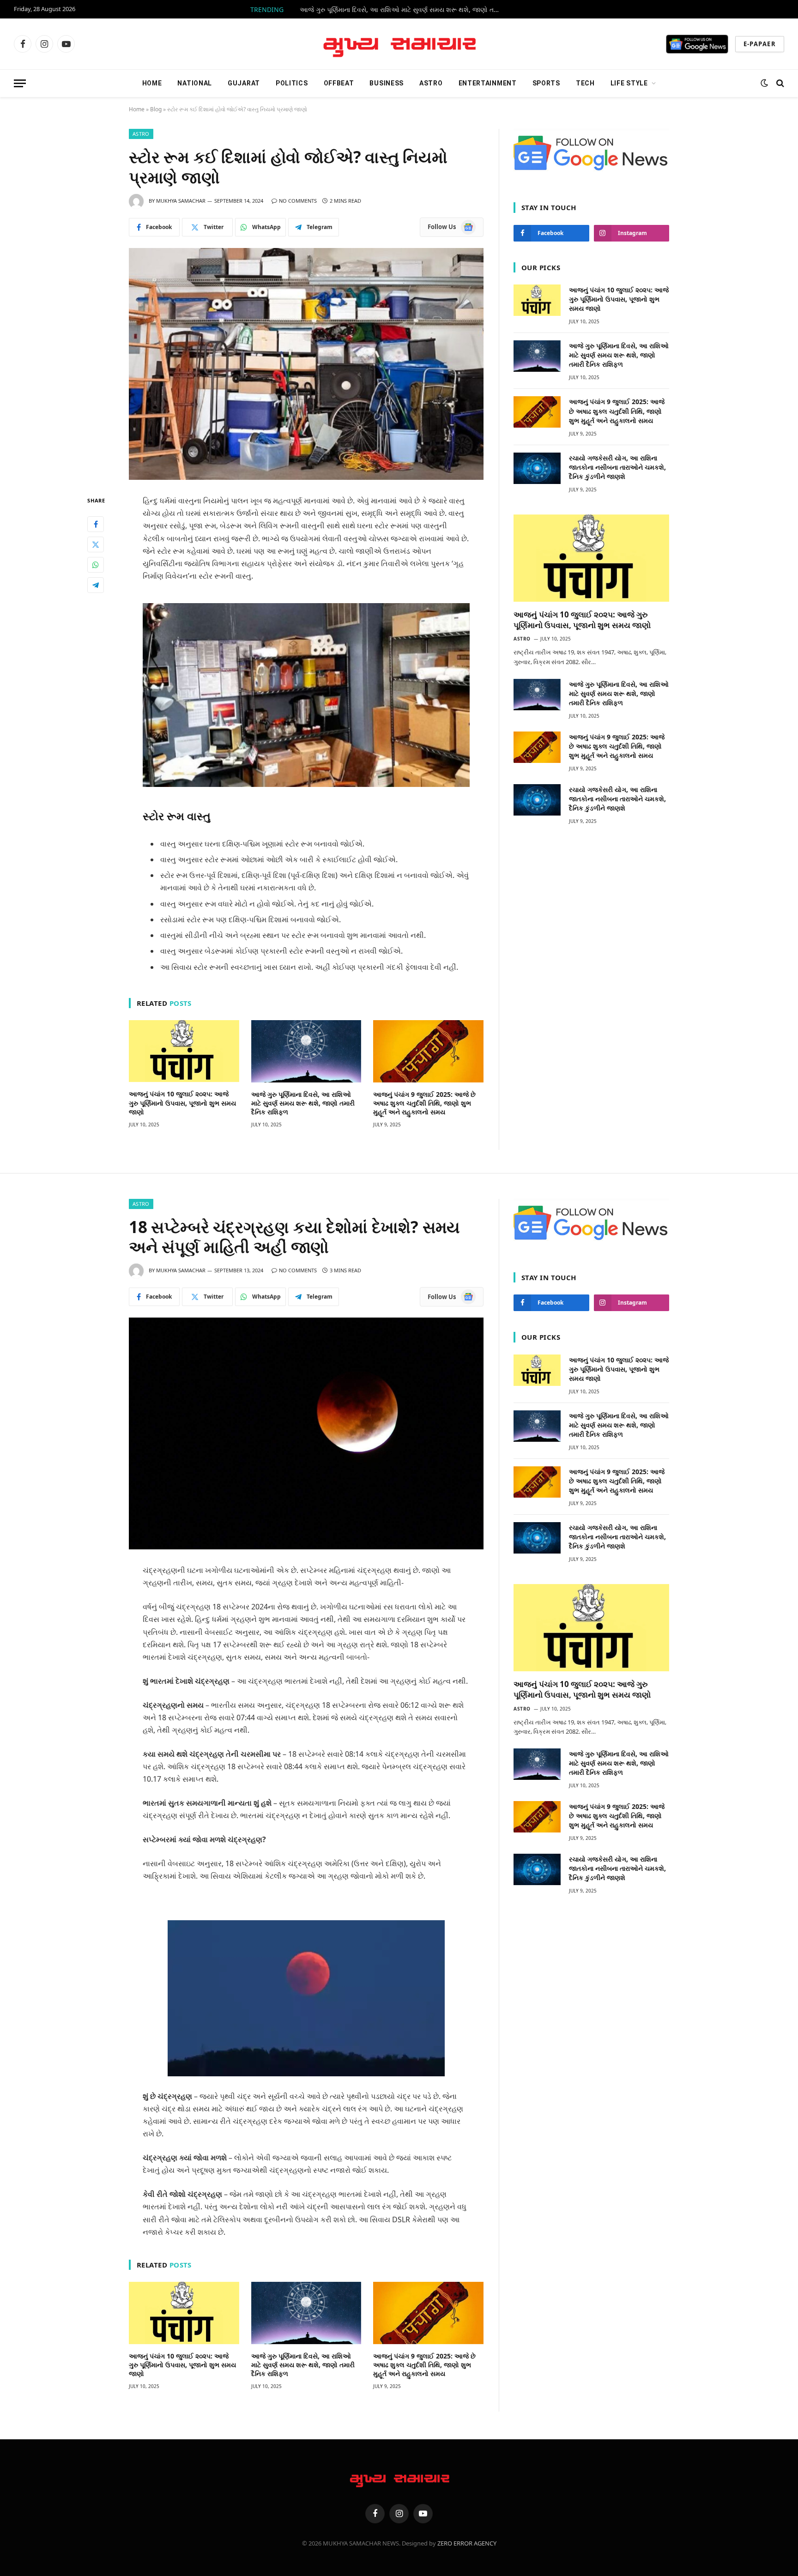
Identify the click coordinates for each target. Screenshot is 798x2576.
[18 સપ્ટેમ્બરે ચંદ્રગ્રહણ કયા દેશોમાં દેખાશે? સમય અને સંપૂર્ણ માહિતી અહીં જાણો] (306, 1433)
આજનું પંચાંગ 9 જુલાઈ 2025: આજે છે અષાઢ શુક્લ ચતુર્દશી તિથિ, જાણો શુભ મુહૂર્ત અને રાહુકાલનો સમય (424, 1103)
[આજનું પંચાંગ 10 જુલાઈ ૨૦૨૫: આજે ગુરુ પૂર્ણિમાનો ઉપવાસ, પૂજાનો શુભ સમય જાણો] (184, 1051)
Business (387, 83)
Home (152, 83)
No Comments (298, 201)
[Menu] (20, 83)
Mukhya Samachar (181, 201)
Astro (431, 83)
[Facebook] (96, 524)
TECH (585, 83)
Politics (292, 83)
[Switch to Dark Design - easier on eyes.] (764, 83)
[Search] (779, 83)
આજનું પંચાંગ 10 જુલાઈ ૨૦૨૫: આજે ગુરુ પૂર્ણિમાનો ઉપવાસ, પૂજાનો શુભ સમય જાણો (182, 1103)
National (195, 83)
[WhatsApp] (96, 565)
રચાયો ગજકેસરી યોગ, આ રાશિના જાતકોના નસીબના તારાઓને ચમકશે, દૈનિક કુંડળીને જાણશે (617, 467)
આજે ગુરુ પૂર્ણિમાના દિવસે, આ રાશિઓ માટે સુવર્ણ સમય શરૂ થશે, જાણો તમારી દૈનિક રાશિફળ (404, 10)
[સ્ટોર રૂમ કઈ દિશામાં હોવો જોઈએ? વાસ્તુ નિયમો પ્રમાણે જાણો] (306, 364)
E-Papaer (760, 44)
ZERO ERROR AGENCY (467, 2543)
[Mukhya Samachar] (399, 44)
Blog (156, 109)
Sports (546, 83)
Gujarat (244, 83)
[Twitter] (96, 544)
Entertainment (488, 83)
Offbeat (339, 83)
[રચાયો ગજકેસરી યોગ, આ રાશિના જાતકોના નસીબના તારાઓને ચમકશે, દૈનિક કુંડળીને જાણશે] (537, 468)
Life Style (629, 83)
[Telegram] (96, 585)
